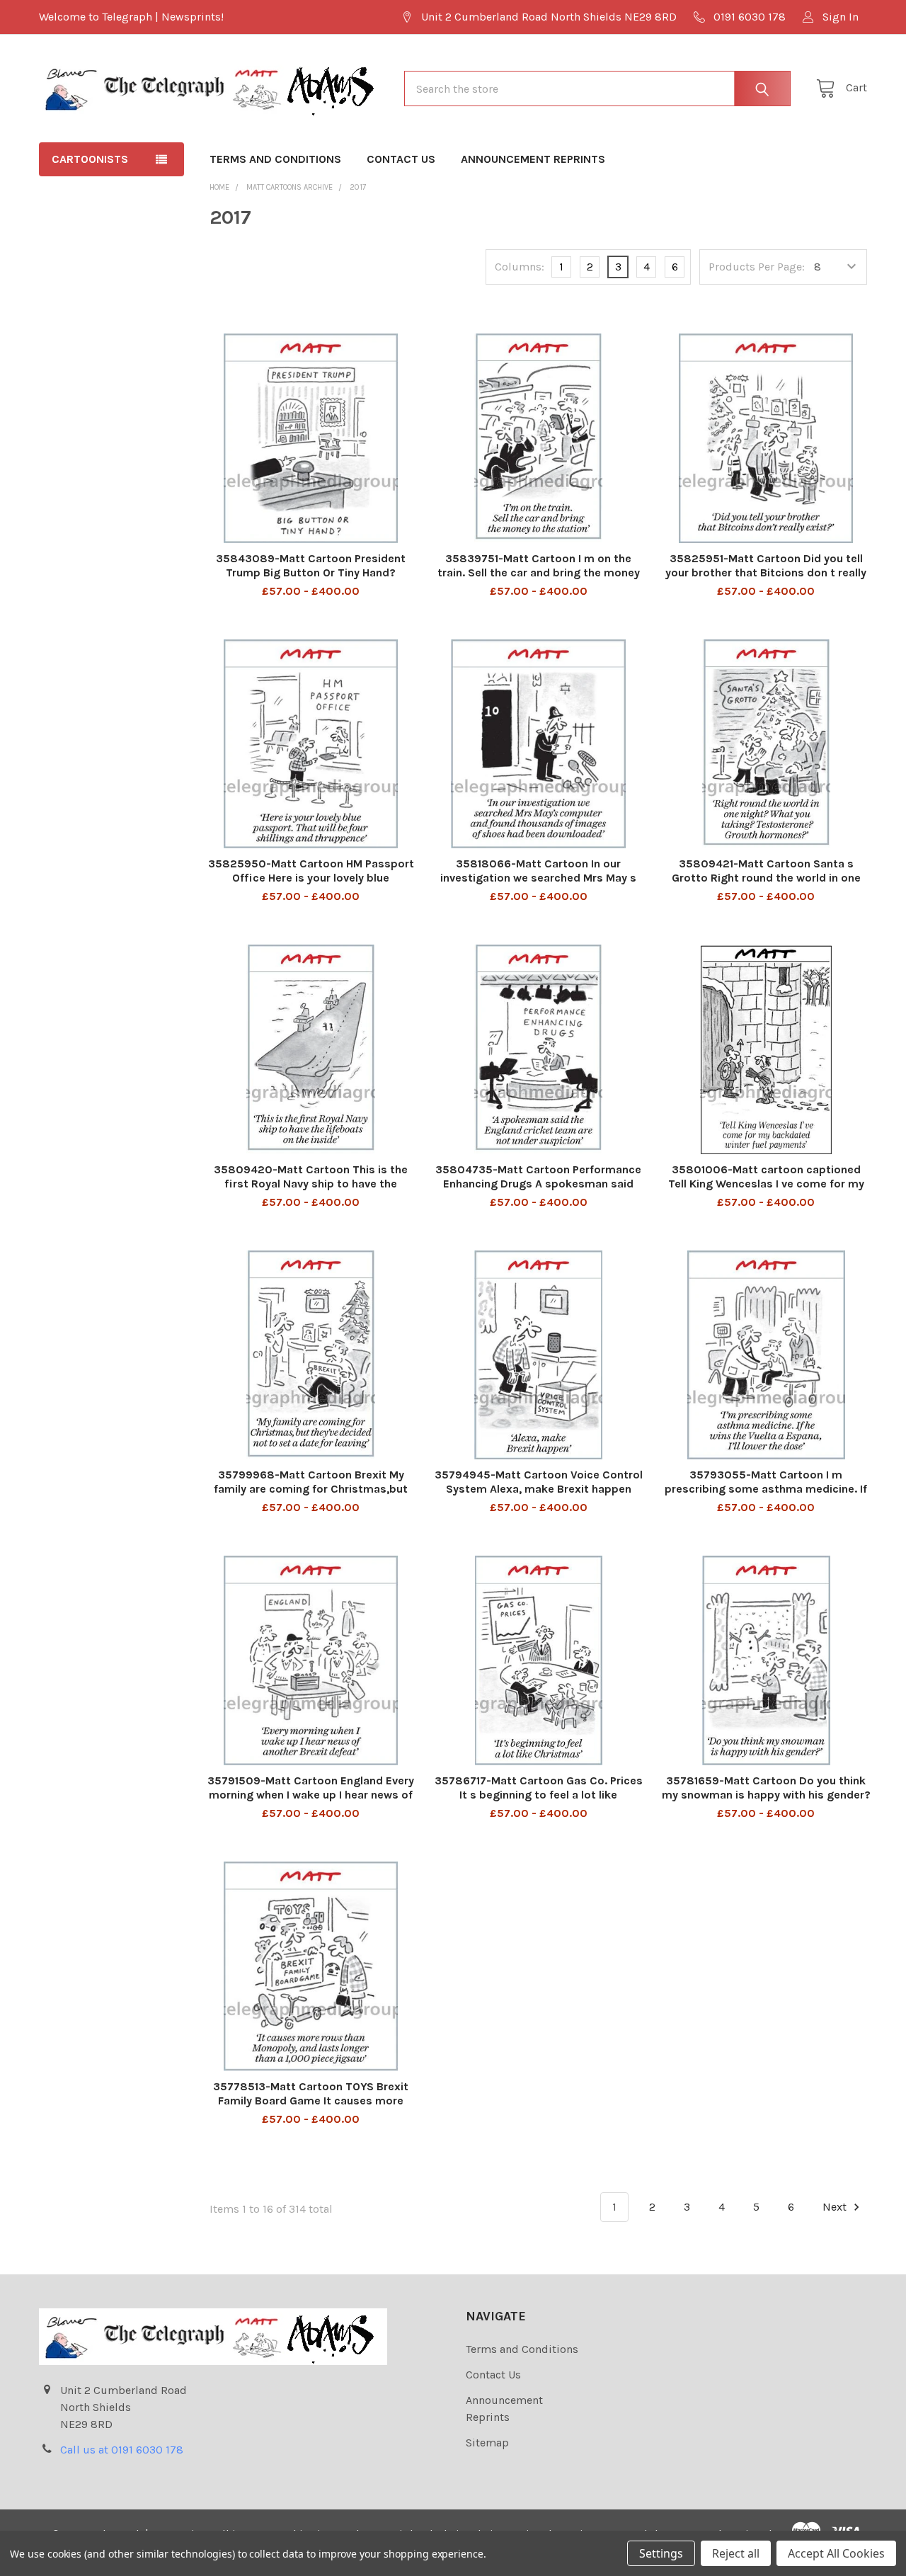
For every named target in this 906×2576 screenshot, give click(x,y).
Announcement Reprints (533, 159)
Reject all (736, 2553)
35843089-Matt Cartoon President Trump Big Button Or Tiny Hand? (311, 565)
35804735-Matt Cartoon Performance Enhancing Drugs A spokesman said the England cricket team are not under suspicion (538, 1191)
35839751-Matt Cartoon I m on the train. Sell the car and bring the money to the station (539, 572)
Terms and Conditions (275, 159)
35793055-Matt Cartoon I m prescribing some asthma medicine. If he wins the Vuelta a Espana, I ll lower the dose (766, 1496)
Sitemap (487, 2443)
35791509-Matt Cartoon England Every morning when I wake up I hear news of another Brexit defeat (311, 1795)
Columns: (520, 267)
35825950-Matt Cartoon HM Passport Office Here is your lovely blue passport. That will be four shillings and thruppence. (311, 885)
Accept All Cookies (836, 2553)
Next (836, 2207)
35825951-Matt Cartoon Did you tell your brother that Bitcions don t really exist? (766, 572)
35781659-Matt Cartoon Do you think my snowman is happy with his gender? (766, 1788)
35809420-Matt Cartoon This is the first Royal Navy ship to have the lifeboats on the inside (311, 1184)
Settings (661, 2553)
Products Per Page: (757, 267)
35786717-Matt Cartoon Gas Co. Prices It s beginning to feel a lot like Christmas (539, 1795)
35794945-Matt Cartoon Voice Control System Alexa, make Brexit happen (539, 1482)
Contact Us (401, 159)
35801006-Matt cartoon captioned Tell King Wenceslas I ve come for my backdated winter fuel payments (766, 1184)
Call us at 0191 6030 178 (122, 2450)
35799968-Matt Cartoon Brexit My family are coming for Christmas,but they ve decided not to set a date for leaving (311, 1496)
